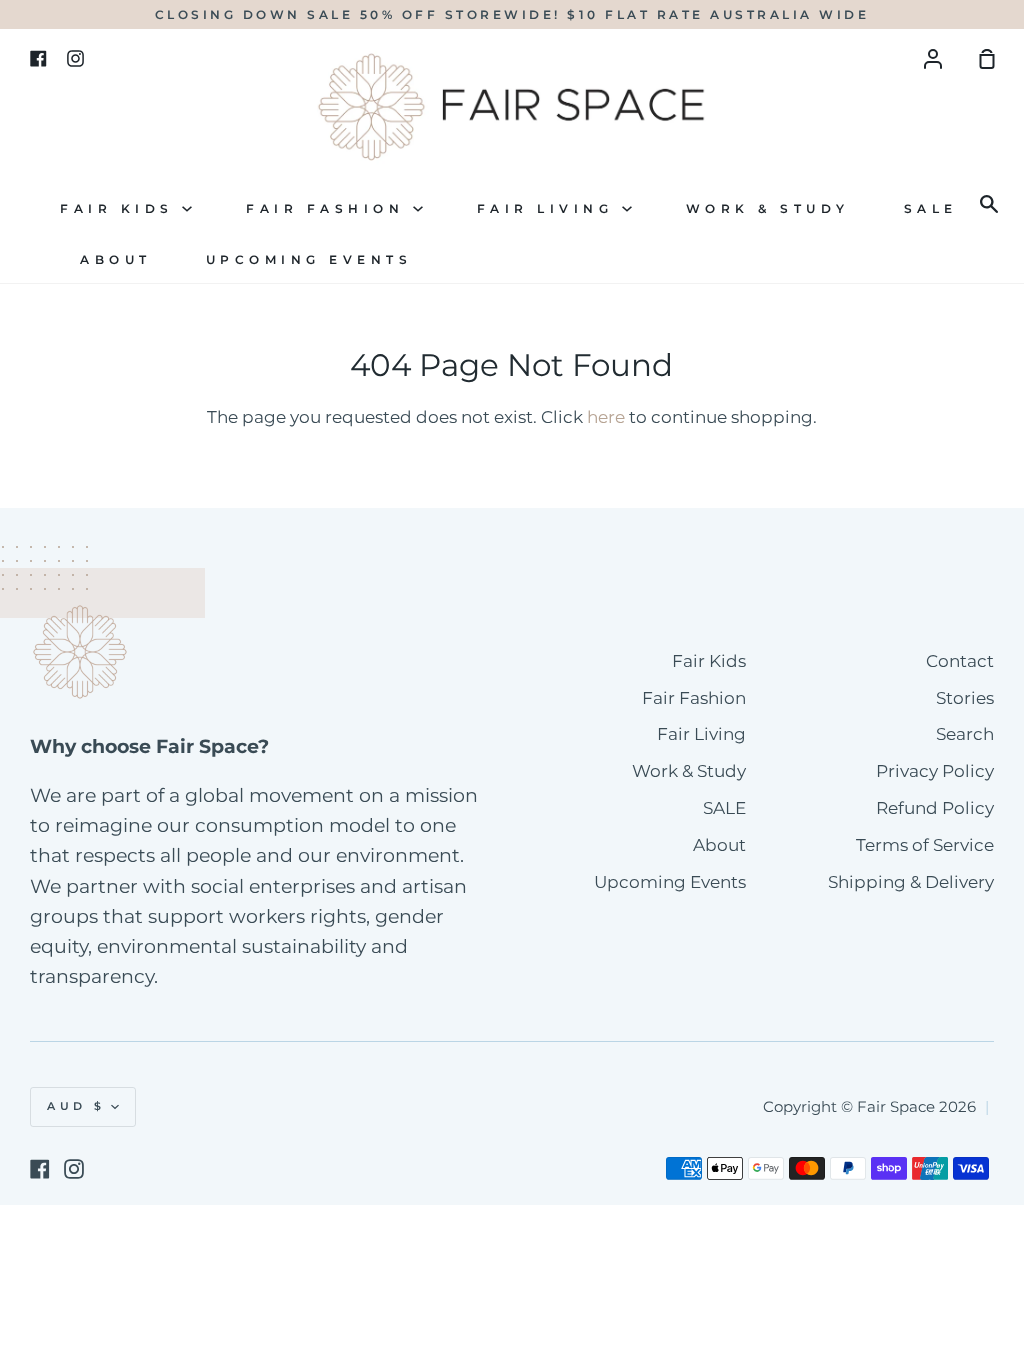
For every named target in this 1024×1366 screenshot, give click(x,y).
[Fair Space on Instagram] (74, 1169)
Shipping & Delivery (911, 882)
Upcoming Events (309, 259)
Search (965, 734)
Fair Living (549, 208)
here (606, 417)
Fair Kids (121, 208)
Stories (965, 698)
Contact (960, 661)
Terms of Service (925, 845)
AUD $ (76, 1106)
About (116, 259)
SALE (931, 208)
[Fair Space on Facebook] (40, 1169)
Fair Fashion (329, 208)
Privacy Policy (935, 771)
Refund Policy (935, 808)
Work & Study (768, 208)
